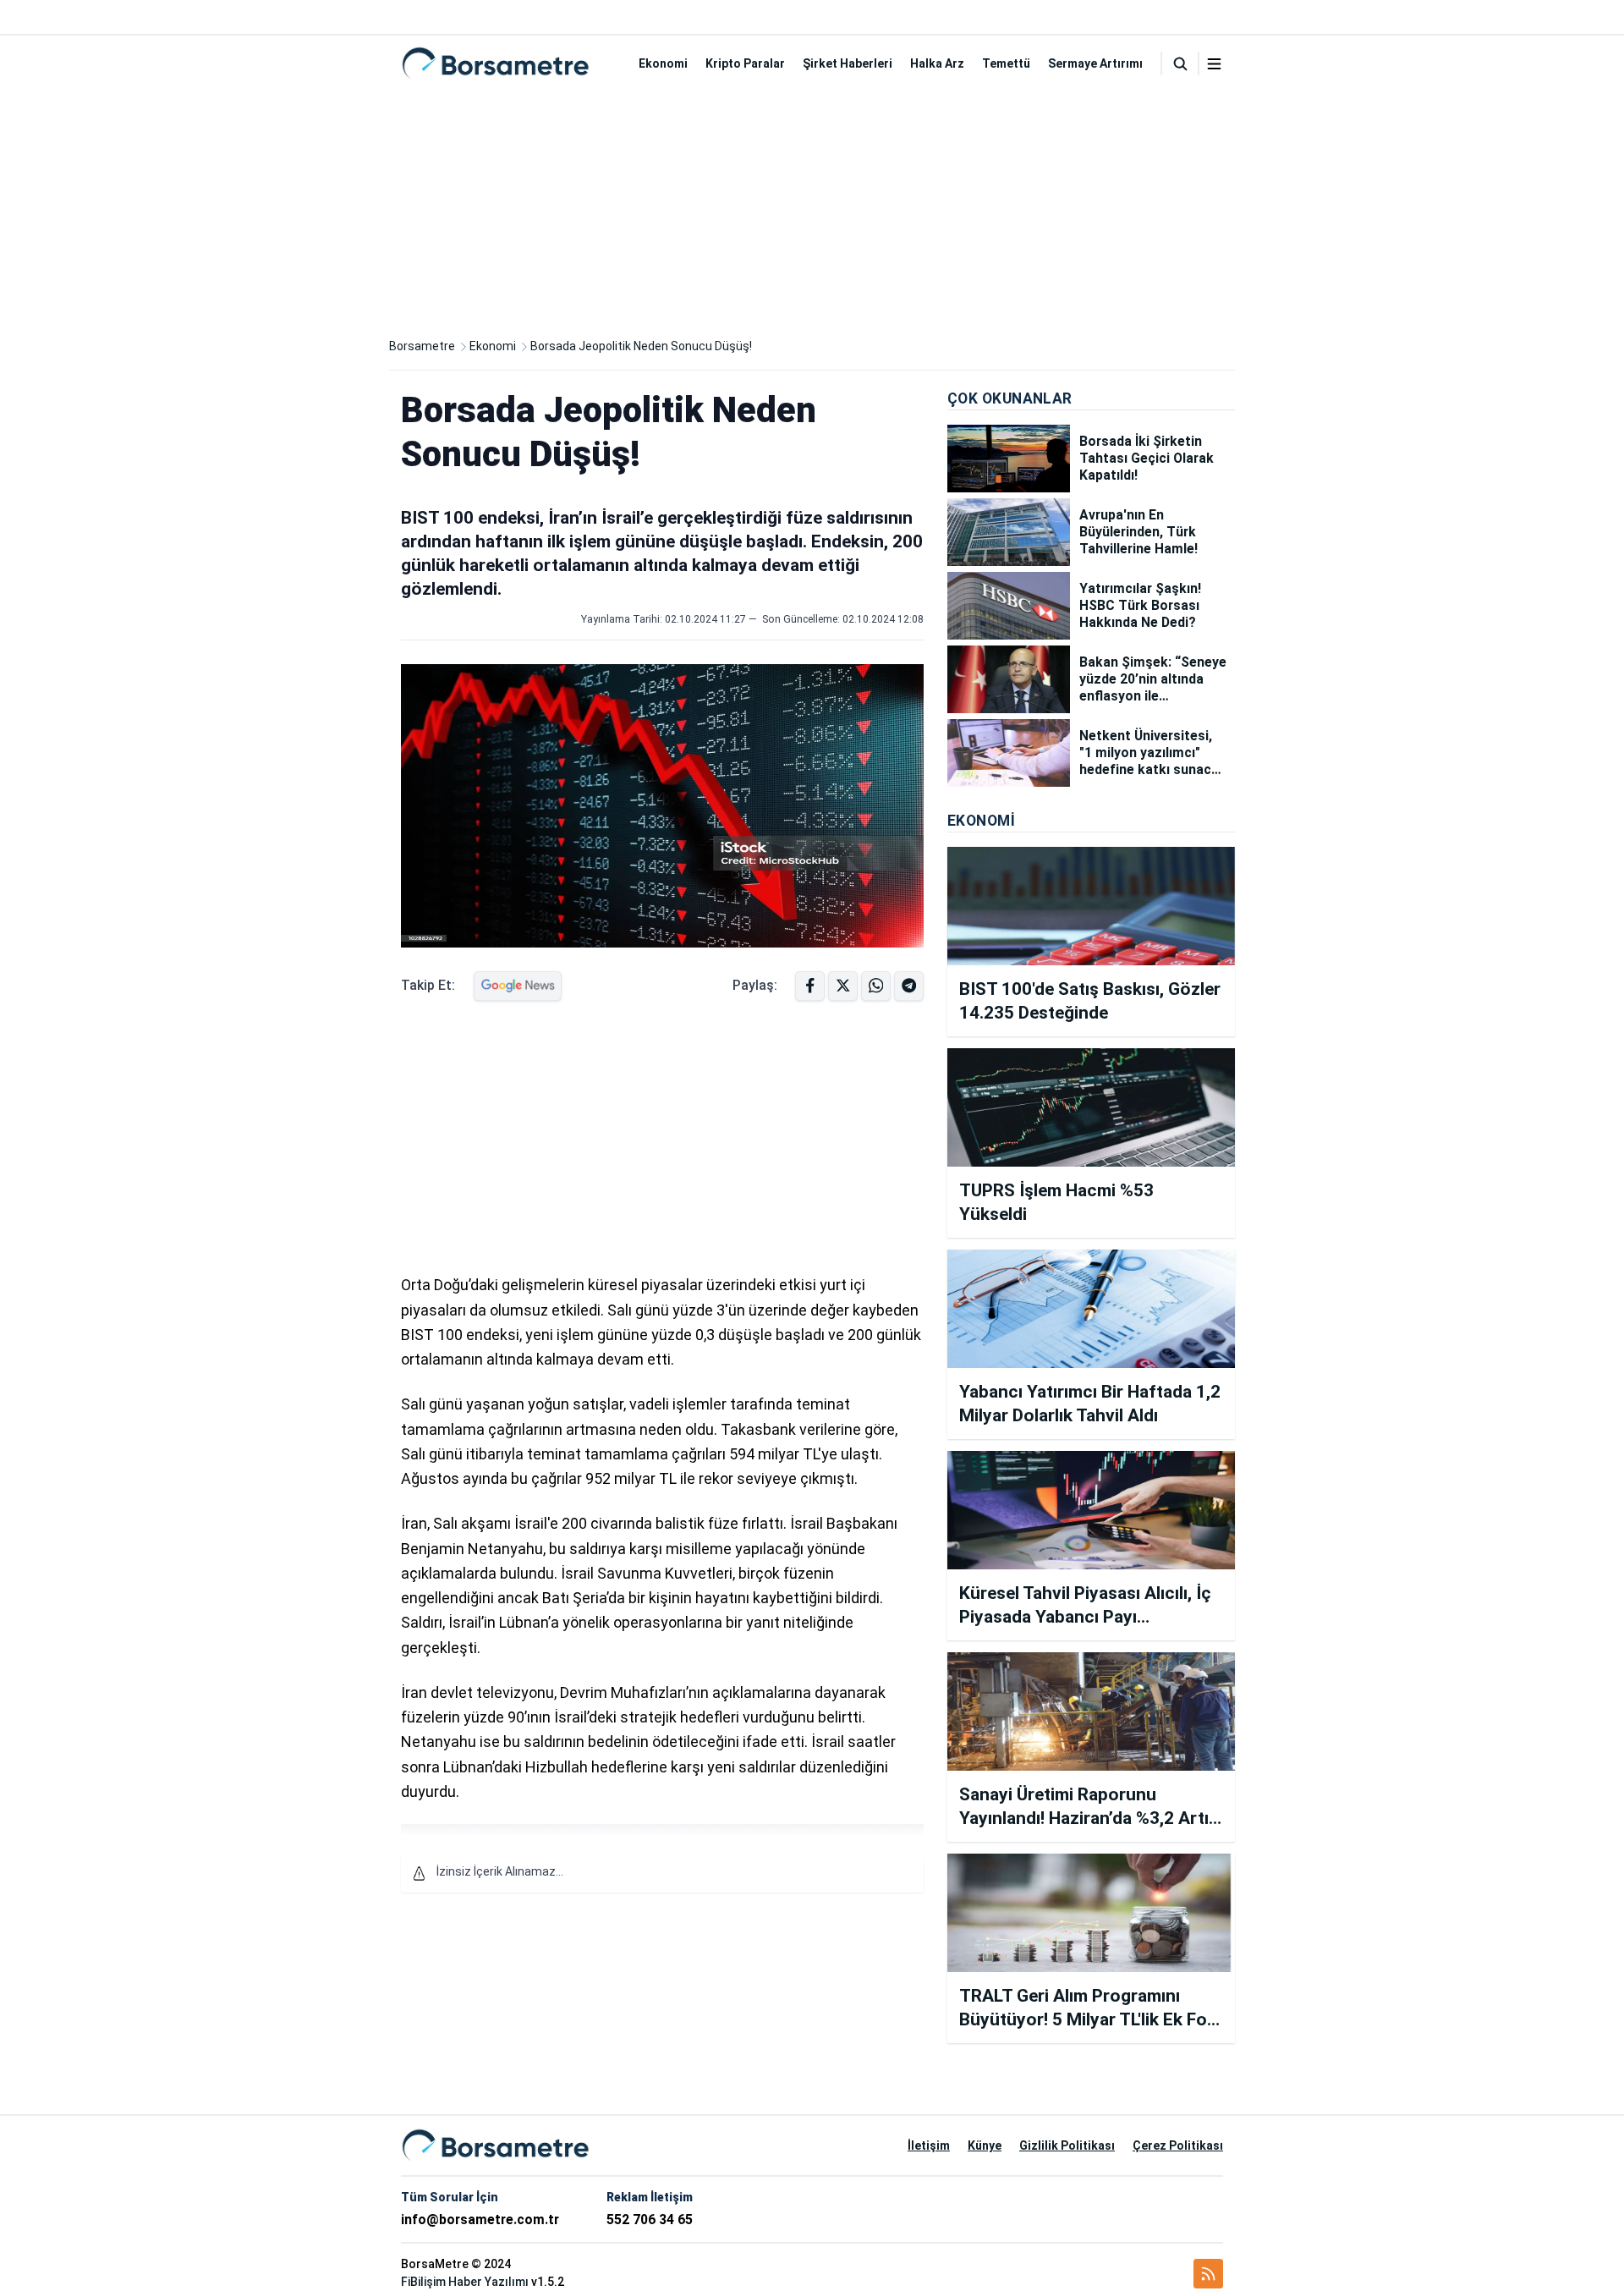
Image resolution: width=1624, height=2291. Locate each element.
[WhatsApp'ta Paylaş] (909, 986)
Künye (985, 2145)
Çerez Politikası (1178, 2145)
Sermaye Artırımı (1095, 63)
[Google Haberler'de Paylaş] (518, 986)
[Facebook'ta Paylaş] (810, 986)
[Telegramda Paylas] (876, 986)
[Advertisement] (812, 210)
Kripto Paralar (745, 63)
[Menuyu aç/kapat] (1214, 64)
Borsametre (422, 346)
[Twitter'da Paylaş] (843, 986)
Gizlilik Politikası (1067, 2145)
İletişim (929, 2145)
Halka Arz (937, 63)
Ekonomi (663, 63)
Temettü (1006, 63)
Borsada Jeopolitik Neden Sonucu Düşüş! (641, 346)
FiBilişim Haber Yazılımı (465, 2282)
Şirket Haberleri (848, 63)
